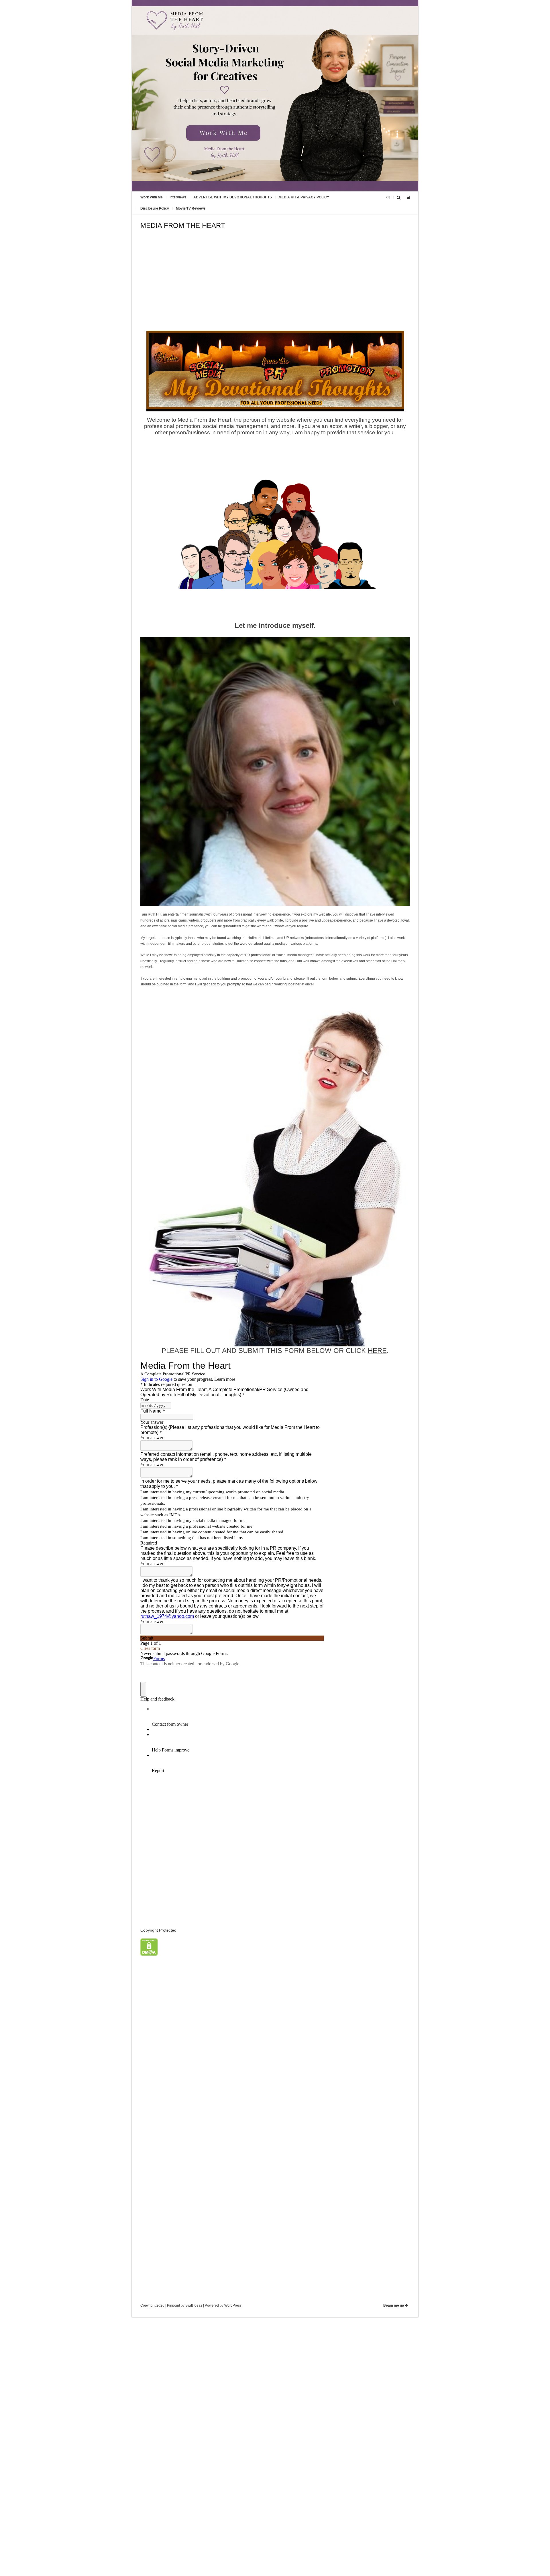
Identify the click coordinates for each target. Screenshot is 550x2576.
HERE (377, 1351)
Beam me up (394, 2305)
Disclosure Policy (155, 208)
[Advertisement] (275, 288)
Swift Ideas (194, 2305)
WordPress (233, 2305)
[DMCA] (149, 1954)
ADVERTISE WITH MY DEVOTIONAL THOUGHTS (233, 197)
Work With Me (152, 197)
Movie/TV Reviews (191, 208)
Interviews (178, 197)
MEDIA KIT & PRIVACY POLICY (304, 197)
